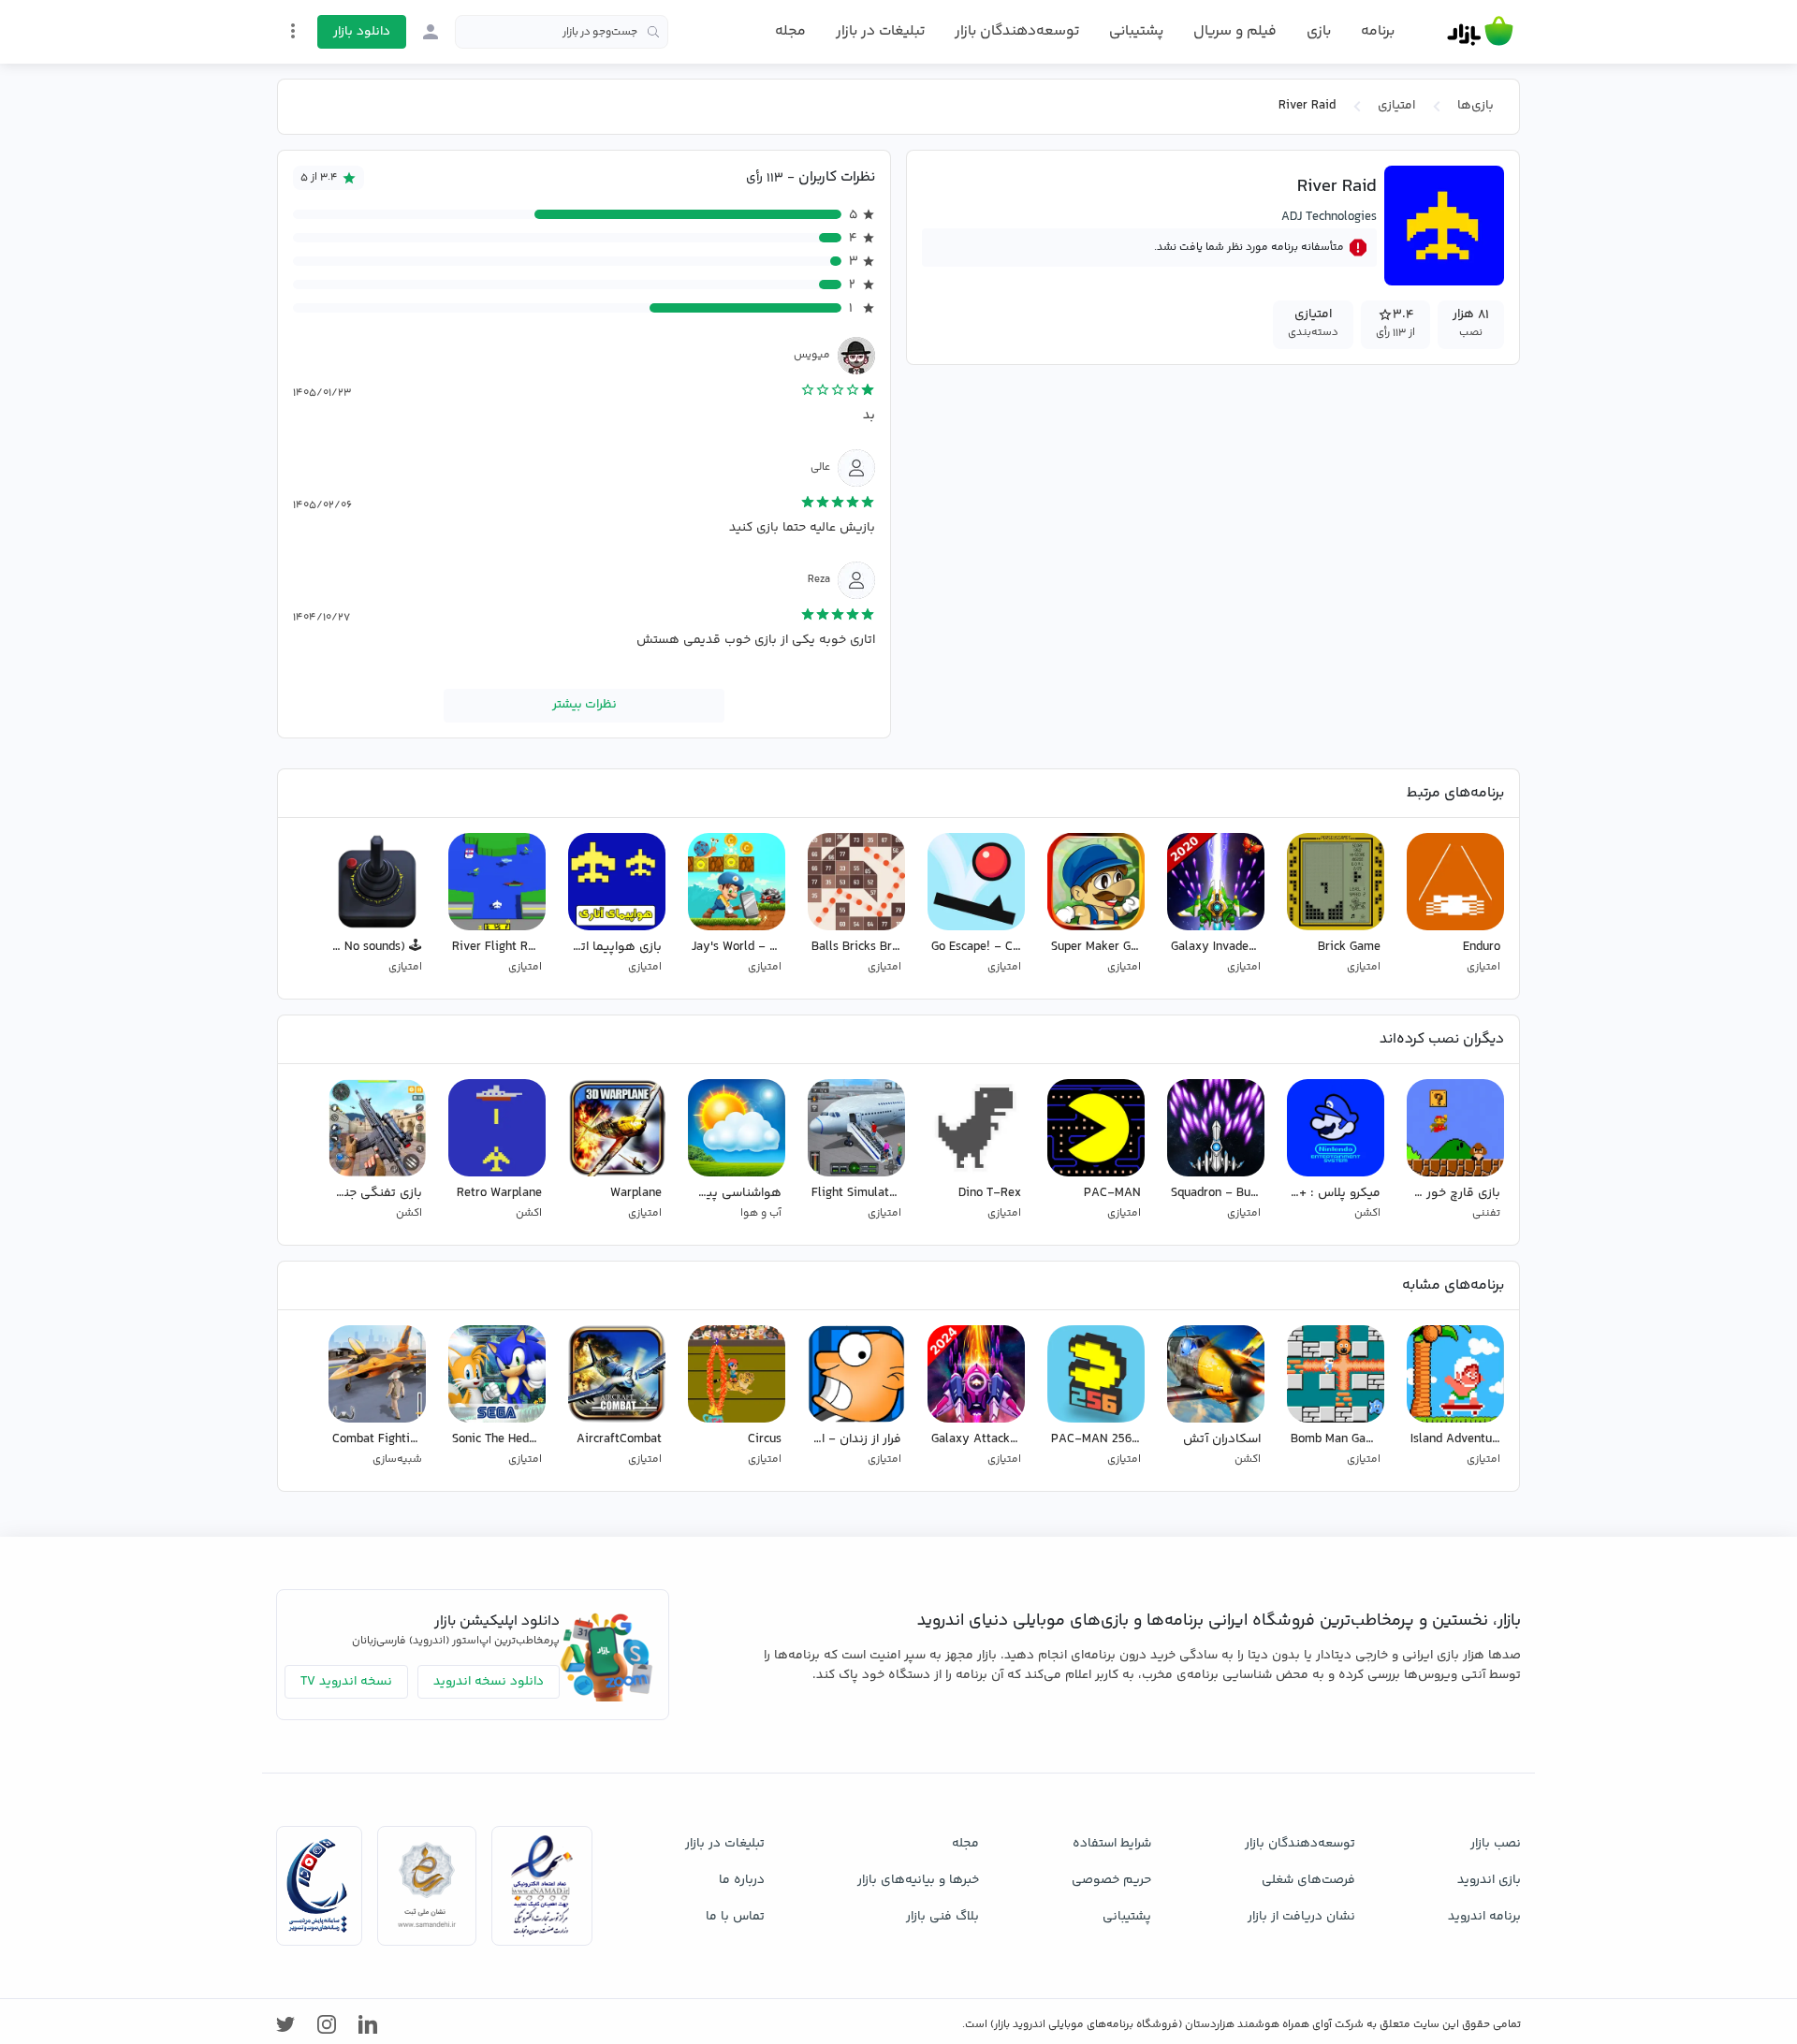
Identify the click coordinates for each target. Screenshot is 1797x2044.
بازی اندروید (1489, 1880)
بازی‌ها (1476, 106)
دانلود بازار (362, 32)
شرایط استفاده (1112, 1844)
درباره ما (742, 1880)
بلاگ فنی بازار (942, 1917)
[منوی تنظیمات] (293, 31)
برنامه (1378, 32)
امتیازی (1396, 106)
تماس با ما (735, 1917)
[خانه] (1480, 32)
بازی (1319, 32)
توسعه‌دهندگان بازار (1017, 31)
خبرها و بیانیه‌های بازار (918, 1880)
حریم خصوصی (1111, 1880)
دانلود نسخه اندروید (489, 1682)
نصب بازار (1496, 1844)
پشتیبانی (1136, 31)
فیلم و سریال (1235, 31)
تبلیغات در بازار (880, 31)
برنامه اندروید (1484, 1917)
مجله (790, 31)
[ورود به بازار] (431, 32)
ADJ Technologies (1329, 217)
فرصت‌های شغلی (1308, 1880)
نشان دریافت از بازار (1301, 1917)
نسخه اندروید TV (346, 1682)
